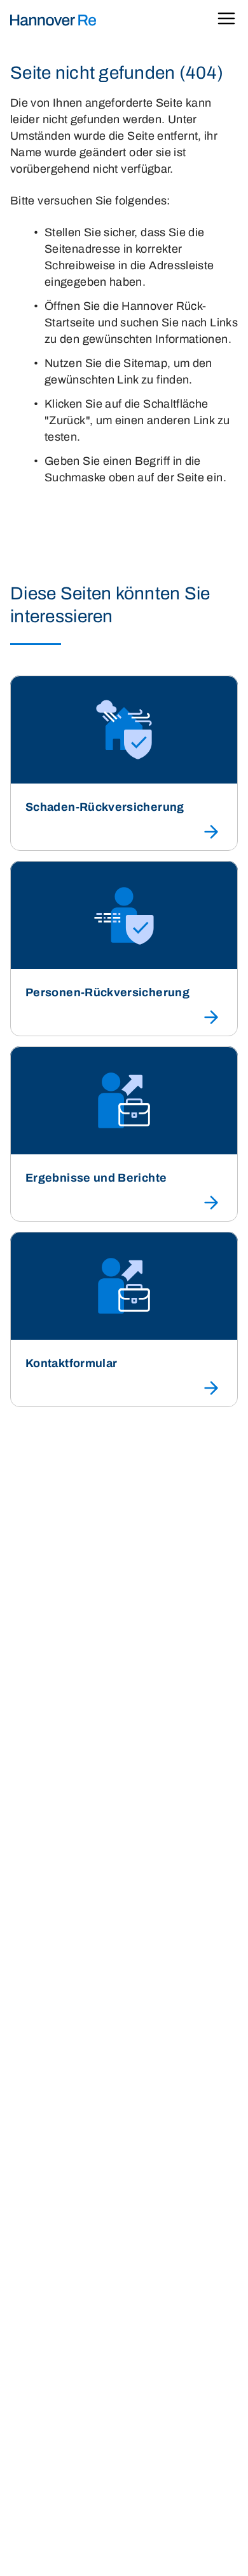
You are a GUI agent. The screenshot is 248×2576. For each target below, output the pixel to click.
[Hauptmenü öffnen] (226, 21)
